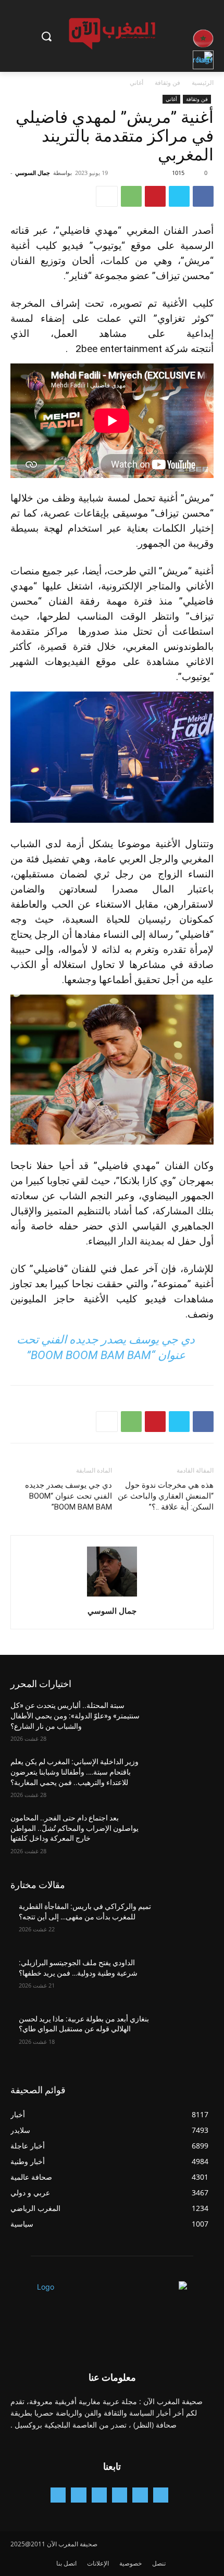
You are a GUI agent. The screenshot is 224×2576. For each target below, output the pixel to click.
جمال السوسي (33, 173)
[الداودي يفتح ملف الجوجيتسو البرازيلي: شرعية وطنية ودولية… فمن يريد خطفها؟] (183, 1979)
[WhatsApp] (131, 196)
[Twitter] (179, 196)
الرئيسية (203, 83)
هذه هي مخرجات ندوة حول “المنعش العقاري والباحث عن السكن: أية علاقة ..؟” (166, 1496)
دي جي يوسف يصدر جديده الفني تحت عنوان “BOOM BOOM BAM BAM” (69, 1496)
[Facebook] (203, 196)
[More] (107, 196)
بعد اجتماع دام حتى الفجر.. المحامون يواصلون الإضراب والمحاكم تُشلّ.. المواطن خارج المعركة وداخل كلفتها (74, 1828)
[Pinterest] (155, 196)
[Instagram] (120, 2495)
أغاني (136, 83)
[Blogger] (161, 2495)
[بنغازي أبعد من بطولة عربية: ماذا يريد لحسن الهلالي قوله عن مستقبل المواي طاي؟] (183, 2035)
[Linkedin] (99, 2495)
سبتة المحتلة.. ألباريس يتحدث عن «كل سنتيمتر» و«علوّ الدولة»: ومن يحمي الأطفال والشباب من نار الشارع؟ (75, 1716)
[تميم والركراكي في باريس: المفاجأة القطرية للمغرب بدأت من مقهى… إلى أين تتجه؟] (183, 1923)
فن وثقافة (167, 83)
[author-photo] (112, 1596)
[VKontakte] (58, 2495)
